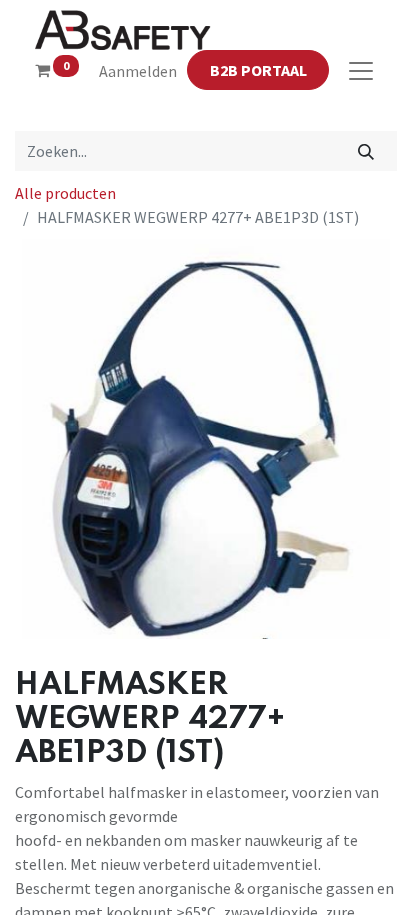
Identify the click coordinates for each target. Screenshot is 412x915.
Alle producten (65, 193)
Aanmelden (138, 71)
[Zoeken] (366, 151)
